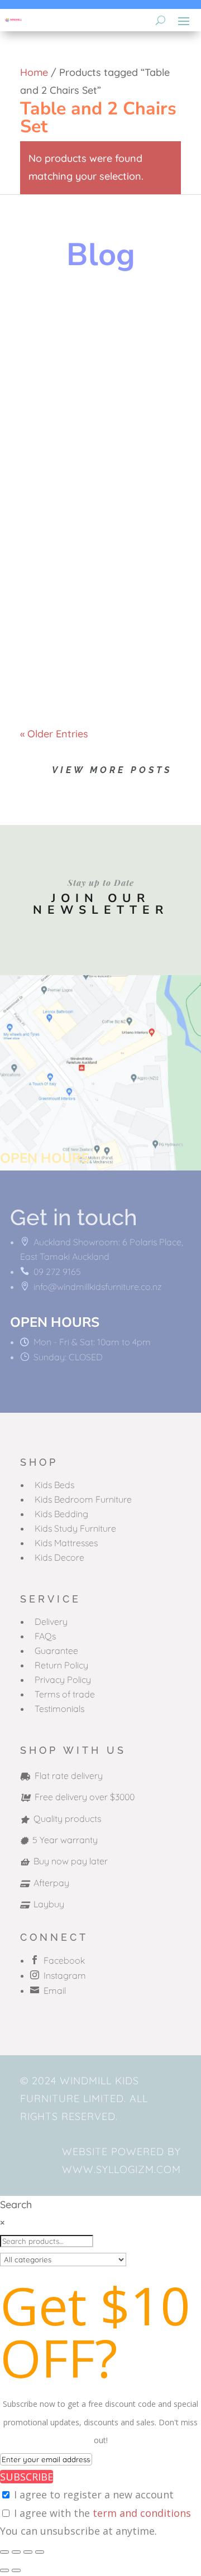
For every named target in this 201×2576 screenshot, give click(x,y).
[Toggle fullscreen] (16, 2552)
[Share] (28, 2552)
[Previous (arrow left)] (4, 2570)
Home (34, 72)
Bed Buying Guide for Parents (95, 473)
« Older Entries (54, 734)
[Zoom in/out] (4, 2552)
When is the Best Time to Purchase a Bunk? (97, 609)
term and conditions (142, 2513)
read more (56, 410)
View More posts (112, 770)
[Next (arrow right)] (16, 2570)
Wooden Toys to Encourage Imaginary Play (97, 334)
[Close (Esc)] (40, 2552)
